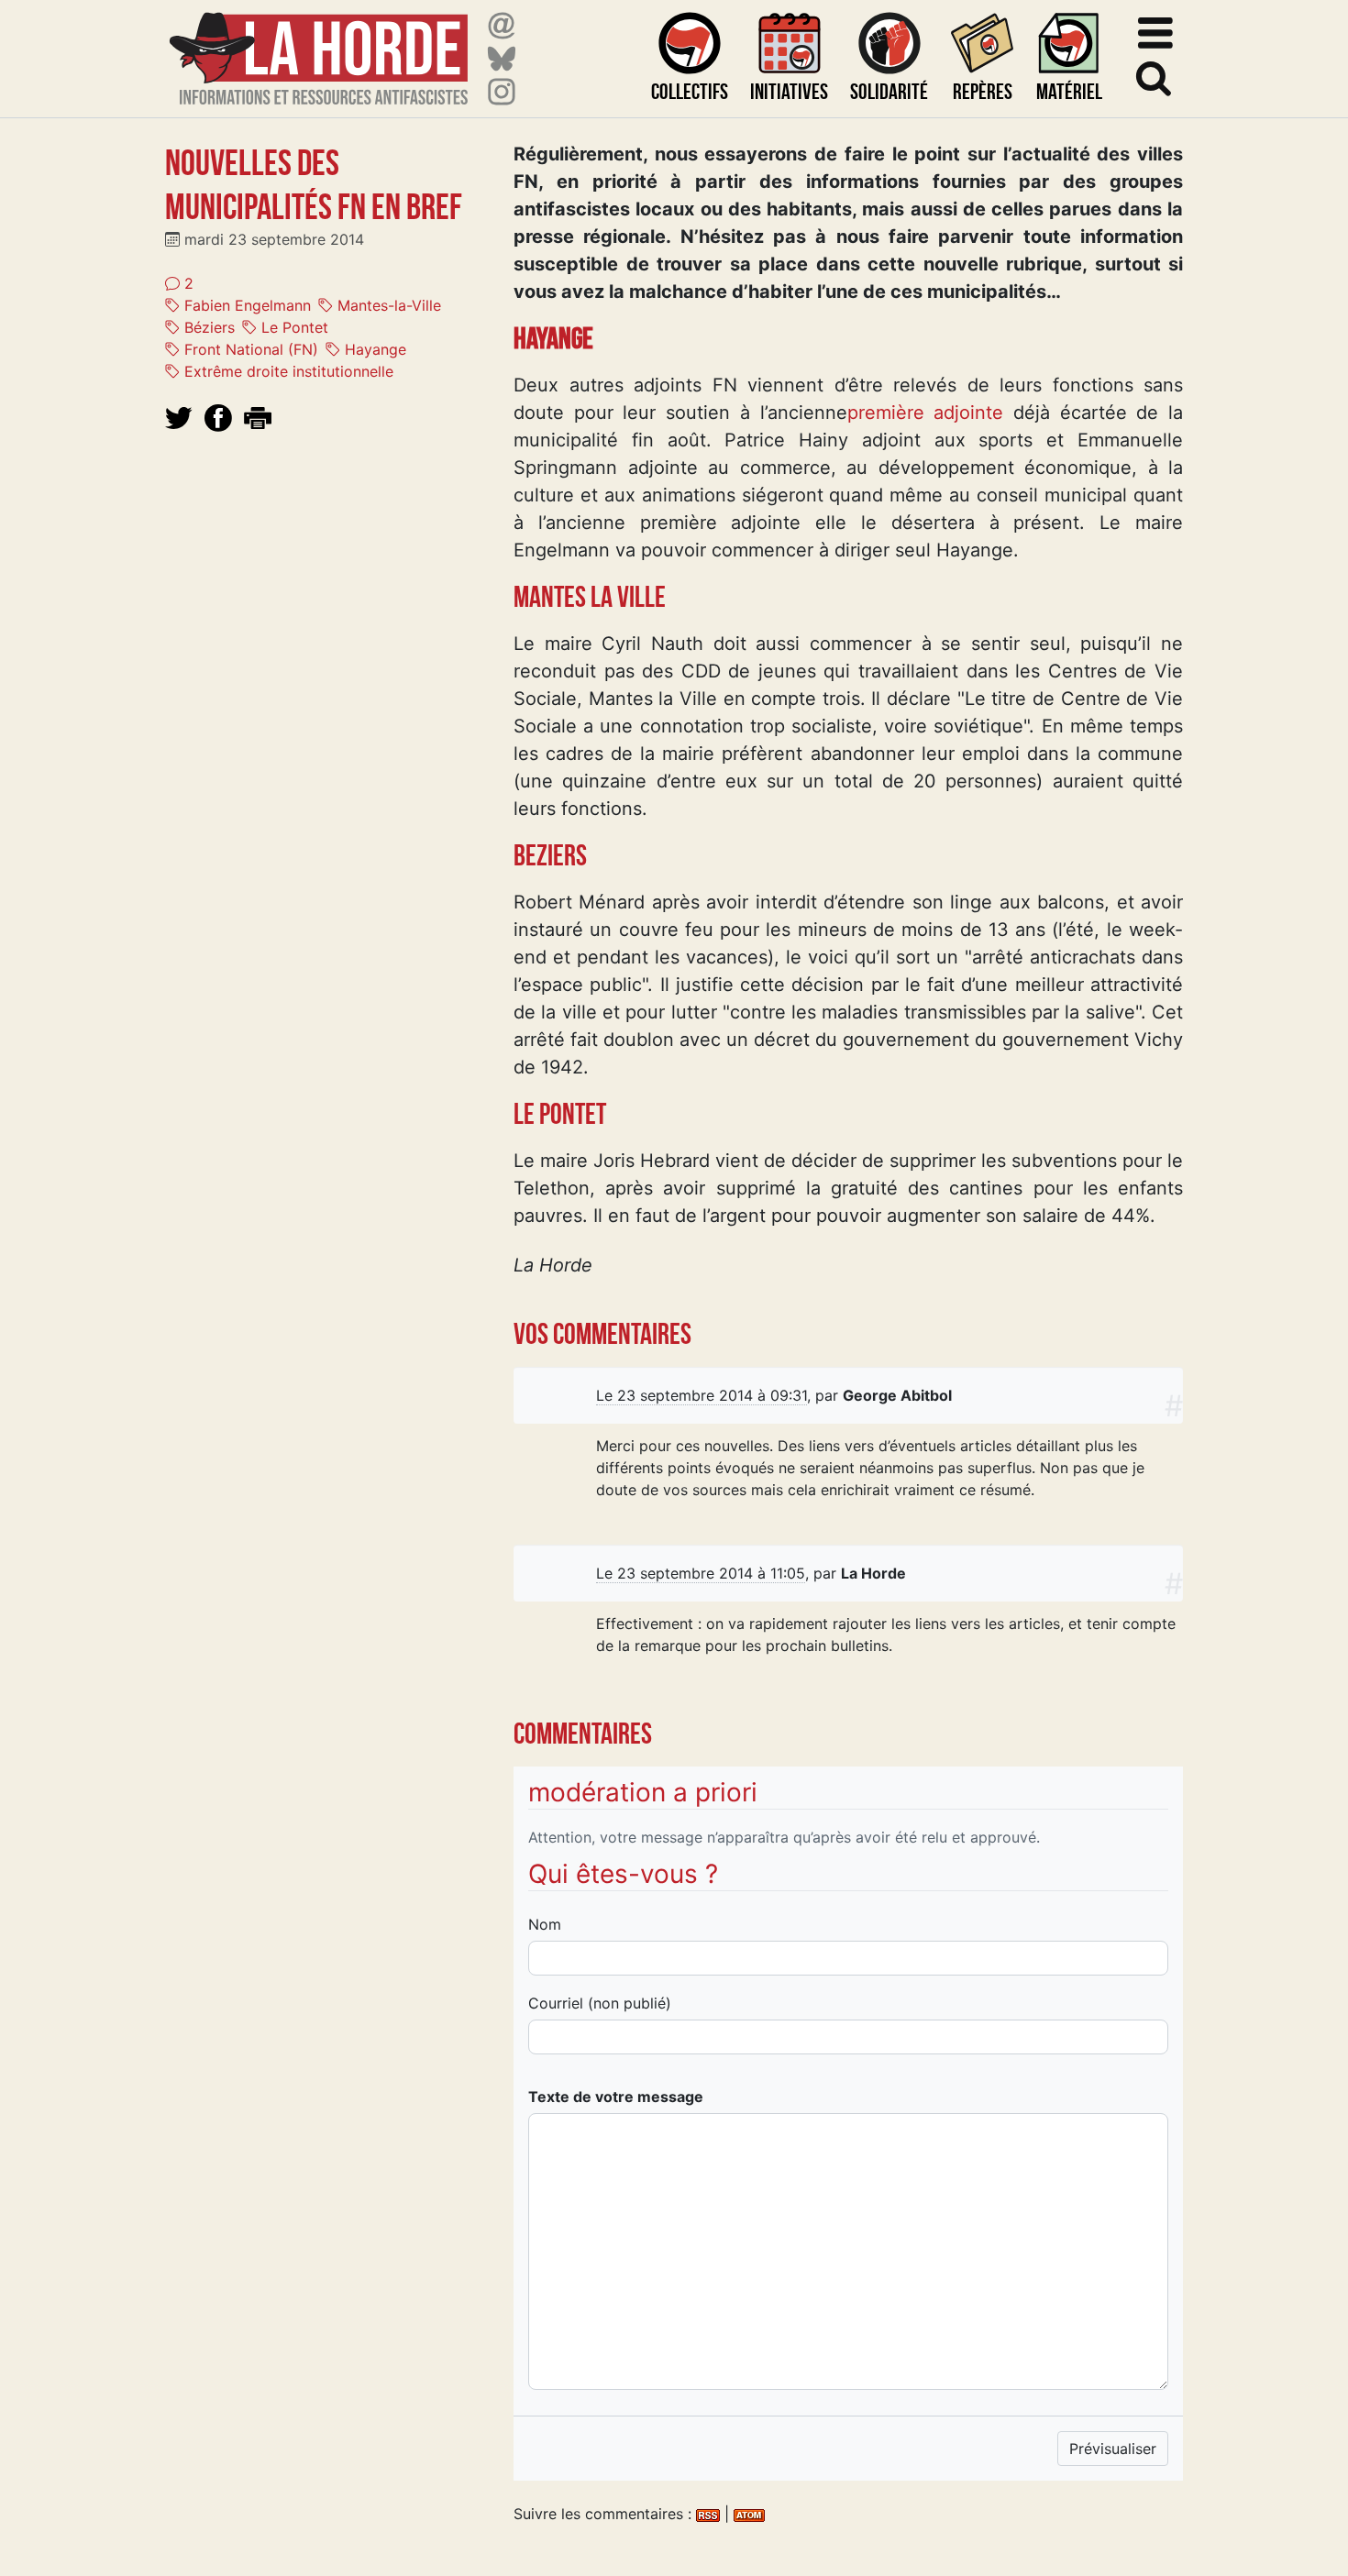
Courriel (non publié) (600, 2003)
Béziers (207, 327)
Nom (545, 1924)
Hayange (373, 349)
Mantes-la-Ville (387, 305)
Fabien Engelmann (245, 305)
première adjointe (926, 413)
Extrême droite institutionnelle (287, 371)
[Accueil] (319, 47)
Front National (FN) (249, 349)
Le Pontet (293, 327)
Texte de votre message (616, 2097)
